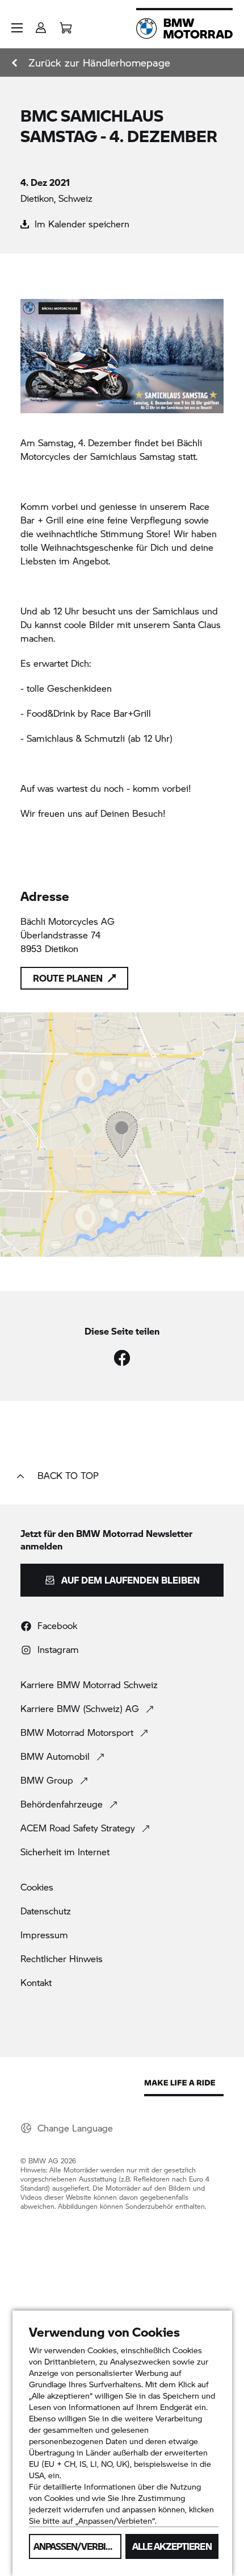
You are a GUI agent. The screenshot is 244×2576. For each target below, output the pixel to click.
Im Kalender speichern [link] (81, 224)
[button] (17, 28)
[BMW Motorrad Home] (184, 28)
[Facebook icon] (122, 1358)
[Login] (41, 24)
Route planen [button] (68, 978)
